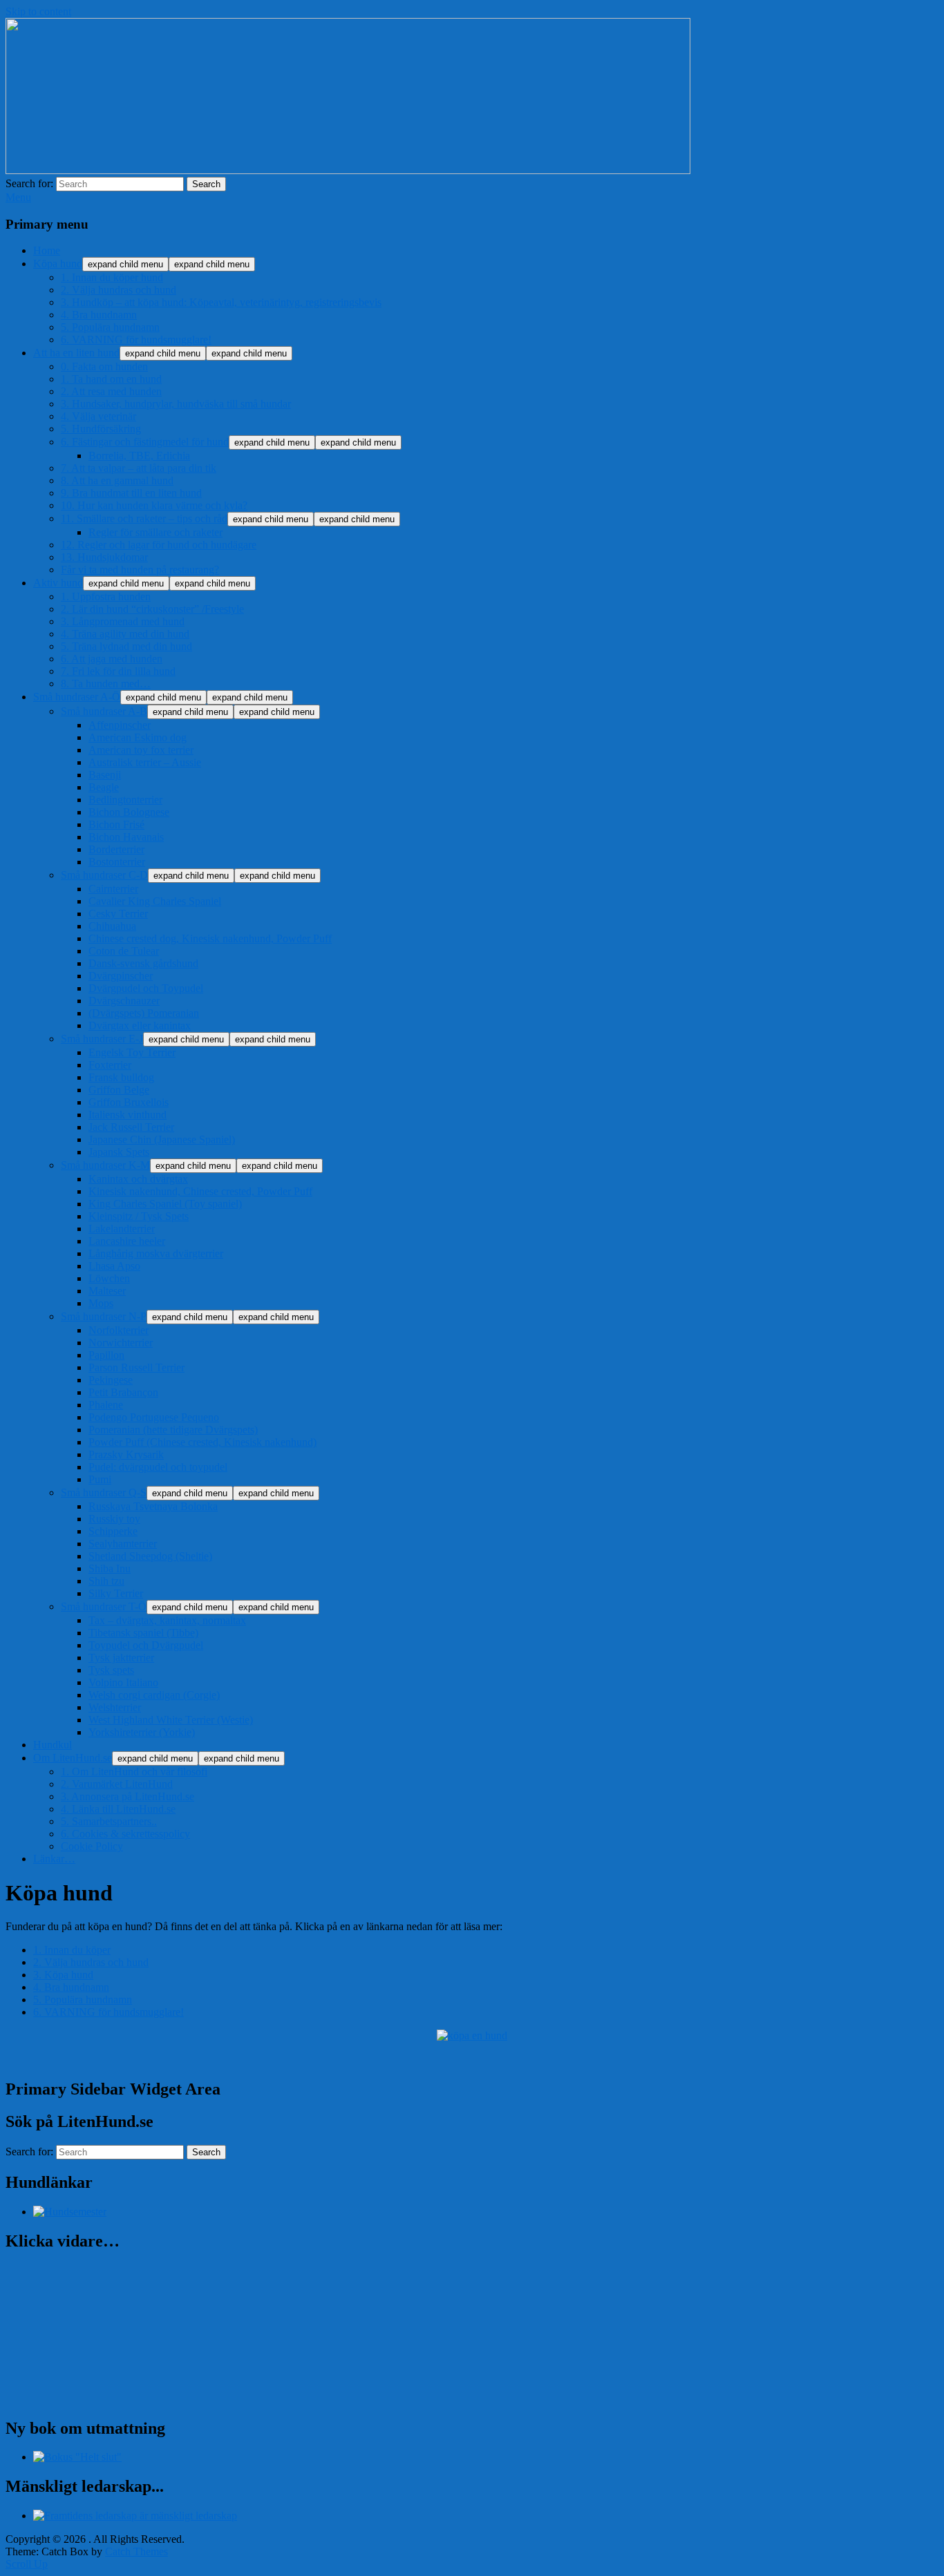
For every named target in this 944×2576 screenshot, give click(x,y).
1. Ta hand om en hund (111, 379)
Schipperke (113, 1531)
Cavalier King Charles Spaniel (155, 901)
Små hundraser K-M (105, 1165)
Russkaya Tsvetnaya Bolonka (153, 1506)
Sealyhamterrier (123, 1544)
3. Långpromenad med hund (123, 621)
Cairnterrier (113, 889)
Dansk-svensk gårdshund (143, 963)
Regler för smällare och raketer (155, 532)
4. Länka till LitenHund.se (118, 1809)
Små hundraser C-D (104, 875)
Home (47, 250)
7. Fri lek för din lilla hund (118, 671)
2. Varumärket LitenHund (117, 1784)
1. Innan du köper (72, 1950)
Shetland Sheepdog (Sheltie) (150, 1556)
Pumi (100, 1479)
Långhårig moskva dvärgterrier (156, 1253)
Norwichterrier (121, 1343)
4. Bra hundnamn (99, 315)
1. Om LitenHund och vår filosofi (134, 1772)
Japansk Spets (119, 1152)
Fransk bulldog (121, 1077)
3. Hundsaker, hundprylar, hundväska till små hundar (176, 404)
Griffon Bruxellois (129, 1102)
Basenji (105, 775)
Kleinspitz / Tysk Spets (139, 1216)
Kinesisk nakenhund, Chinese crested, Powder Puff (200, 1191)
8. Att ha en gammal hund (117, 480)
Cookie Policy (92, 1846)
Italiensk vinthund (128, 1115)
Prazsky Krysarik (126, 1454)
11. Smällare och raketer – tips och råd (144, 518)
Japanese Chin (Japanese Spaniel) (162, 1139)
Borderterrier (116, 849)
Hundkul (53, 1745)
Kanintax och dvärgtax (138, 1179)
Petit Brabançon (123, 1392)
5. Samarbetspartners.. (109, 1821)
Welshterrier (115, 1707)
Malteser (107, 1291)
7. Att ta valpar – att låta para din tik (139, 468)
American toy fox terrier (141, 750)
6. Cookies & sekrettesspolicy (125, 1834)
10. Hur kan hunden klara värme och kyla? (154, 505)
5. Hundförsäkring (101, 429)
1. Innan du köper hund (112, 277)
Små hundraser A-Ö (77, 697)
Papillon (106, 1355)
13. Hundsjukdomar (104, 557)
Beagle (104, 787)
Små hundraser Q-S (104, 1492)
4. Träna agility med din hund (125, 634)
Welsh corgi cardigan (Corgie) (154, 1695)
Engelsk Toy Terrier (132, 1052)
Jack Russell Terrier (131, 1127)
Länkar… (54, 1859)
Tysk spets (111, 1670)
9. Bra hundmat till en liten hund (131, 493)
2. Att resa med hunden (111, 391)
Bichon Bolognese (129, 812)
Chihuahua (112, 926)
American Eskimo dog (138, 737)
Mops (101, 1303)
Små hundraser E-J (102, 1039)
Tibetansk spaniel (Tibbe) (143, 1633)
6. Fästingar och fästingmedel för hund (145, 442)
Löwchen (109, 1278)
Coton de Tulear (124, 951)
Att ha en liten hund (76, 353)
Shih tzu (106, 1581)
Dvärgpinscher (121, 976)
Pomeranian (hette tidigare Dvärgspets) (173, 1430)
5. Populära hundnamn (110, 327)
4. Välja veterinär (98, 416)
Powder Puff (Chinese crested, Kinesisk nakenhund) (202, 1442)
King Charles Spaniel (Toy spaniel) (165, 1204)
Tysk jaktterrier (121, 1658)
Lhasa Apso (114, 1266)
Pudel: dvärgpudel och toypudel (158, 1467)
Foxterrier (110, 1065)
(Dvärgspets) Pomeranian (144, 1013)
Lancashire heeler (127, 1241)
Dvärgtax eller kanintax (140, 1025)
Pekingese (111, 1380)
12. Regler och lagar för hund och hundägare (159, 545)
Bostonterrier (117, 862)
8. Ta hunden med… (106, 684)
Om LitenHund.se (73, 1758)
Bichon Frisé (116, 824)
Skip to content (38, 11)
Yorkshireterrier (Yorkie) (142, 1732)
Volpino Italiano (123, 1682)
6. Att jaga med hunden (112, 659)
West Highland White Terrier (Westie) (171, 1720)
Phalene (106, 1405)
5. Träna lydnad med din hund (126, 646)
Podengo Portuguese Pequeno (154, 1417)
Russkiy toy (114, 1519)
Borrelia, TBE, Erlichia (139, 456)
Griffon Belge (119, 1090)
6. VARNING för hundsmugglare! (136, 340)
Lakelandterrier (122, 1229)
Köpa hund (58, 264)
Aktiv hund (58, 583)
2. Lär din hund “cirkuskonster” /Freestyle (152, 609)
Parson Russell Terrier (136, 1367)
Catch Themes (136, 2551)
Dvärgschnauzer (124, 1001)
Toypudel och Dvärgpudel (146, 1645)
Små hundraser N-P (104, 1316)
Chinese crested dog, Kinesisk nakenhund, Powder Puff (210, 938)
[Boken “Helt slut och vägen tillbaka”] (77, 2457)
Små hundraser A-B (104, 711)
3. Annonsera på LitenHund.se (128, 1796)
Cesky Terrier (118, 914)
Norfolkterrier (119, 1330)
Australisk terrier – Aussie (145, 762)
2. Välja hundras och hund (119, 290)
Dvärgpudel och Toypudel (146, 988)
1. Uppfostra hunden (106, 597)
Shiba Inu (110, 1568)
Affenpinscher (120, 725)
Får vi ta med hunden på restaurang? (140, 570)
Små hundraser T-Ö (104, 1606)
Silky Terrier (116, 1593)
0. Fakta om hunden (104, 366)
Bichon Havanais (126, 837)
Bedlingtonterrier (125, 800)
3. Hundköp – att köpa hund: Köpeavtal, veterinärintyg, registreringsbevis (221, 302)
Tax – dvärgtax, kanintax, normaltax (167, 1620)
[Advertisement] (167, 2058)
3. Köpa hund (63, 1975)
